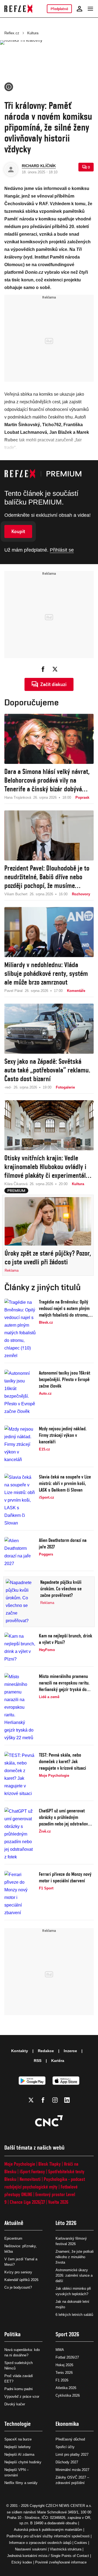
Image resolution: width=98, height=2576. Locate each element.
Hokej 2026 (64, 2365)
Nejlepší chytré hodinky (23, 2462)
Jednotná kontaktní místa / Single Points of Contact (48, 2556)
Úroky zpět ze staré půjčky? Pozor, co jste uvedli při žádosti (48, 1258)
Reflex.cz (12, 33)
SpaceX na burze (18, 2439)
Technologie (18, 2424)
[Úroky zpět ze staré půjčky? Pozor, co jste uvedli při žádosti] (48, 1221)
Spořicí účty (65, 2447)
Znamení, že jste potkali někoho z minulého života (75, 2257)
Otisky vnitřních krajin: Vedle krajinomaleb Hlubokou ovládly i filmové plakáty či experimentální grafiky (48, 1167)
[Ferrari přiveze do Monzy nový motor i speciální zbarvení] (20, 1894)
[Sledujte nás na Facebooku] (43, 2100)
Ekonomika (67, 2424)
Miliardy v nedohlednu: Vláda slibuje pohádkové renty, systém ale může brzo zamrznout (46, 973)
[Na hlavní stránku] (18, 9)
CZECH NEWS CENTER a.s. (69, 2506)
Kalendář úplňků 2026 (21, 2280)
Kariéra (58, 2061)
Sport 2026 (67, 2334)
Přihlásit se (62, 550)
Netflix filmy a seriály (21, 2483)
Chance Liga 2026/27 (27, 2202)
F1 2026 (62, 2380)
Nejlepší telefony (18, 2447)
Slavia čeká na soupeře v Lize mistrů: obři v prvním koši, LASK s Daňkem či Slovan (65, 1483)
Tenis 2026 (64, 2373)
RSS (38, 2061)
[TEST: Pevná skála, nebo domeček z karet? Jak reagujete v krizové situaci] (20, 1775)
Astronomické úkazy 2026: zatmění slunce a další (74, 2275)
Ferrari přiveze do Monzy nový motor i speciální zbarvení (65, 1877)
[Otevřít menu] (90, 9)
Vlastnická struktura (66, 2549)
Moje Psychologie (20, 2164)
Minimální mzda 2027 (72, 2470)
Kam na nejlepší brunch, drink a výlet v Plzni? (66, 1639)
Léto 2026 (66, 2223)
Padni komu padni (19, 2389)
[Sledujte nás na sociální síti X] (31, 2100)
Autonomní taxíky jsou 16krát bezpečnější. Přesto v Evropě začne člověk (65, 1379)
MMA (60, 2350)
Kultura (33, 33)
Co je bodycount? (18, 2287)
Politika (13, 2334)
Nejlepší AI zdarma (19, 2454)
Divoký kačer (15, 2404)
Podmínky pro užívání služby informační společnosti (48, 2536)
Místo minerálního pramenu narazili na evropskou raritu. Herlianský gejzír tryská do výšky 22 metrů (64, 1683)
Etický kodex (22, 2562)
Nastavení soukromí (31, 2549)
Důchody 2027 (67, 2462)
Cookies (81, 2543)
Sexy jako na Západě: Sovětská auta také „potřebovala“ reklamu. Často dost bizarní (47, 1070)
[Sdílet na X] (55, 669)
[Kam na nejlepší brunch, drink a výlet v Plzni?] (20, 1648)
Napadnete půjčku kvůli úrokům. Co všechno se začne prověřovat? (61, 1589)
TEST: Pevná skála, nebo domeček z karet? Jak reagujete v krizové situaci (62, 1761)
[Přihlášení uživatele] (79, 9)
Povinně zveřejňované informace (61, 2562)
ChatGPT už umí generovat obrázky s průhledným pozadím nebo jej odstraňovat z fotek (65, 1817)
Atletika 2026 (66, 2388)
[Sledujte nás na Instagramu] (55, 2100)
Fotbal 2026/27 (67, 2357)
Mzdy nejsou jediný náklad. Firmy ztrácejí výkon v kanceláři (63, 1435)
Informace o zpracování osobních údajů (40, 2543)
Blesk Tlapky (50, 2164)
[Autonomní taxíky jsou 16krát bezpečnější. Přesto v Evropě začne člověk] (20, 1392)
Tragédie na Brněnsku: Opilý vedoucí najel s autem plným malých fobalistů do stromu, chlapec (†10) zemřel (64, 1309)
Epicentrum (13, 2238)
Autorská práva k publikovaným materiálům (48, 2530)
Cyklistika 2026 (68, 2395)
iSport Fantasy (32, 2171)
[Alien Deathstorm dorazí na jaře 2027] (20, 1552)
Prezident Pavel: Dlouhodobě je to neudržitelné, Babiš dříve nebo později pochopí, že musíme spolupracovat (47, 877)
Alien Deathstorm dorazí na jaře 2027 (63, 1543)
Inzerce (70, 2051)
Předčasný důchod (70, 2439)
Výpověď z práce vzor (22, 2397)
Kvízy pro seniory (18, 2272)
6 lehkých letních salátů (74, 2315)
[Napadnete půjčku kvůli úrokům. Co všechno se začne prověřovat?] (21, 1602)
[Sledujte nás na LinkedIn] (67, 2100)
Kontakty (20, 2051)
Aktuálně (14, 2223)
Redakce (46, 2051)
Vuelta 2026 (58, 2202)
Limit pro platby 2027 (72, 2454)
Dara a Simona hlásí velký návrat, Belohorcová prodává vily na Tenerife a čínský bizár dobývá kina (47, 780)
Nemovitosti (30, 2179)
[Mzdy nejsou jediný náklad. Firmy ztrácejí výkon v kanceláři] (20, 1444)
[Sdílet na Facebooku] (43, 669)
